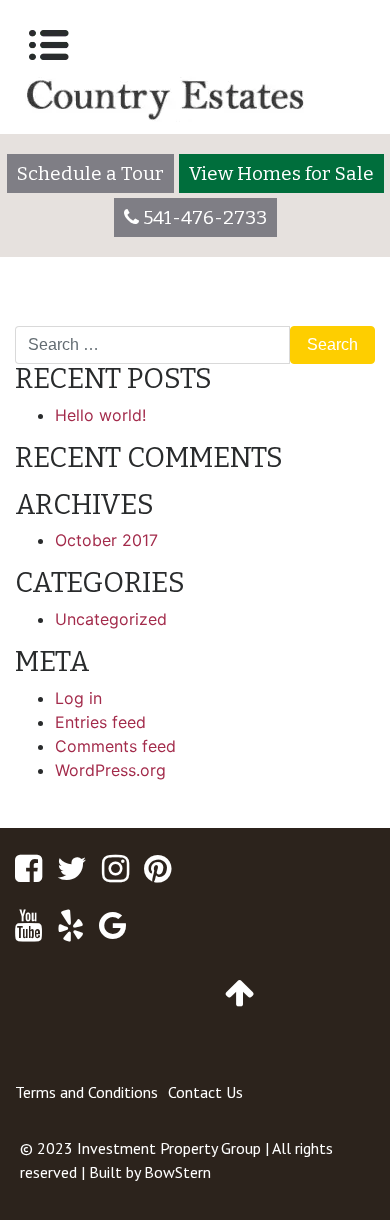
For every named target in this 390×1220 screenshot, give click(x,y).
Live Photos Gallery (293, 318)
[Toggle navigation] (49, 45)
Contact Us (205, 1092)
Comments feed (115, 746)
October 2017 (106, 540)
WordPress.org (110, 770)
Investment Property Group (169, 1148)
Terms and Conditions (86, 1092)
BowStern (177, 1172)
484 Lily (54, 318)
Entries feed (100, 722)
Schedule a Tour (90, 173)
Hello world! (100, 415)
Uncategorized (111, 619)
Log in (78, 698)
